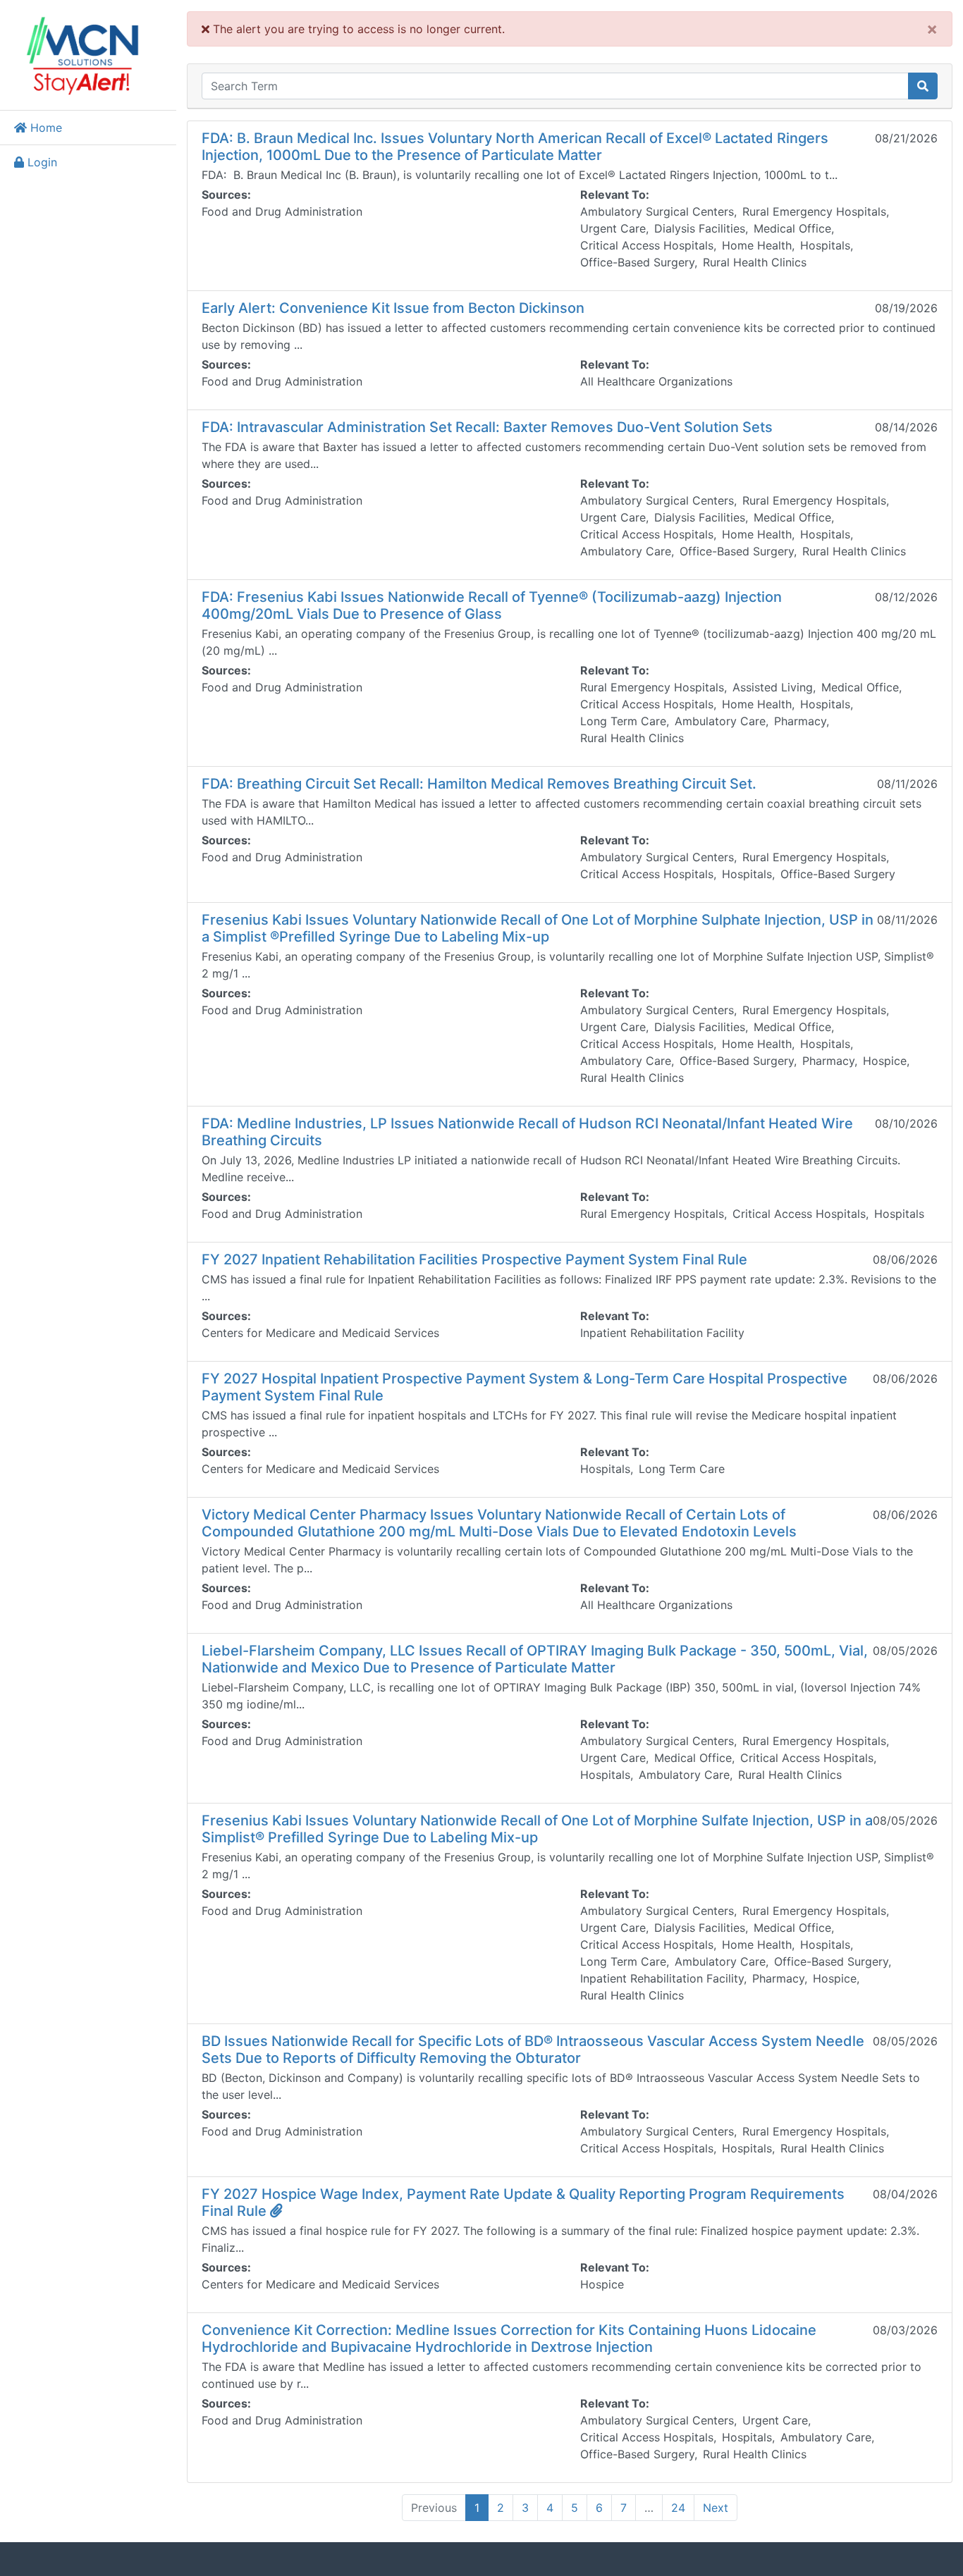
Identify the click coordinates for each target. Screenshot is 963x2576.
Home (44, 128)
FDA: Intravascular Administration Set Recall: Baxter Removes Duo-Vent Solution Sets (487, 427)
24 (678, 2508)
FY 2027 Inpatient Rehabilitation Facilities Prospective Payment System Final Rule (474, 1259)
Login (41, 162)
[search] (923, 86)
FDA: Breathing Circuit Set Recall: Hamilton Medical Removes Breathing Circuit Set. (479, 784)
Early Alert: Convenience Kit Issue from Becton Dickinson (393, 308)
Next (716, 2508)
